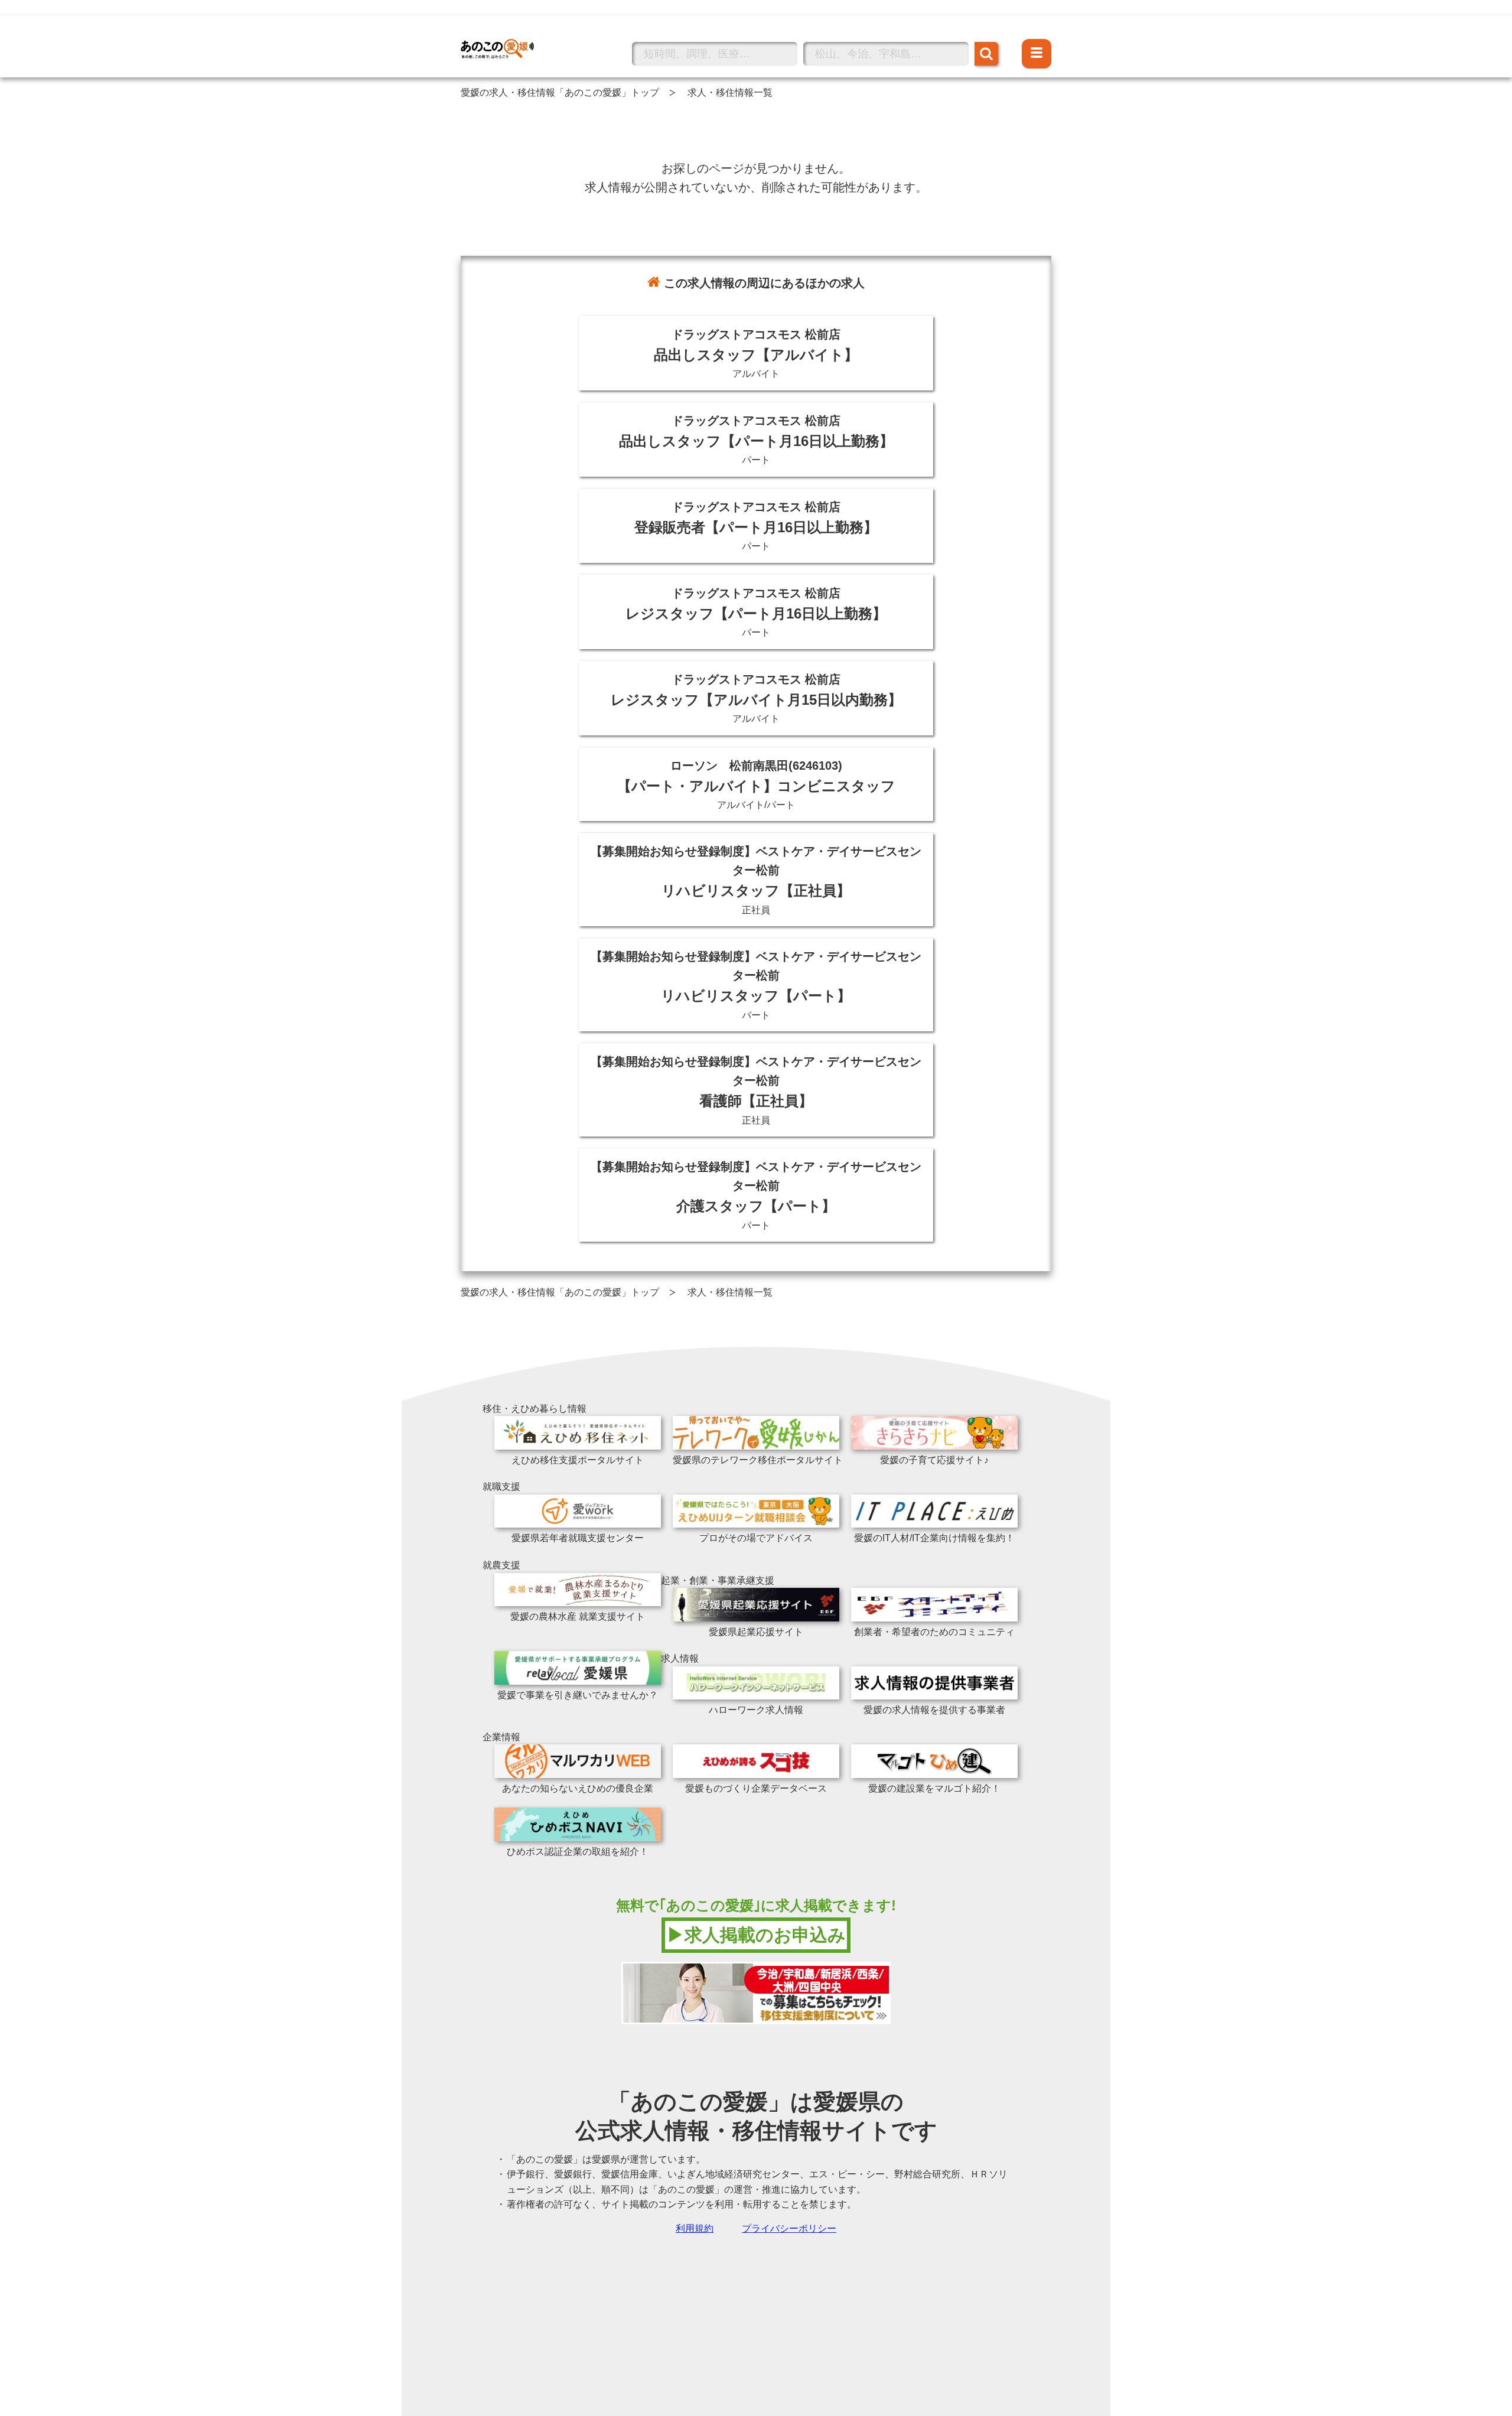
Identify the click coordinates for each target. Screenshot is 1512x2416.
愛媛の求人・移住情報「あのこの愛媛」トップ (560, 92)
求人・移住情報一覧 (730, 92)
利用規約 (695, 2228)
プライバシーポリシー (789, 2228)
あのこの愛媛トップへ (508, 32)
